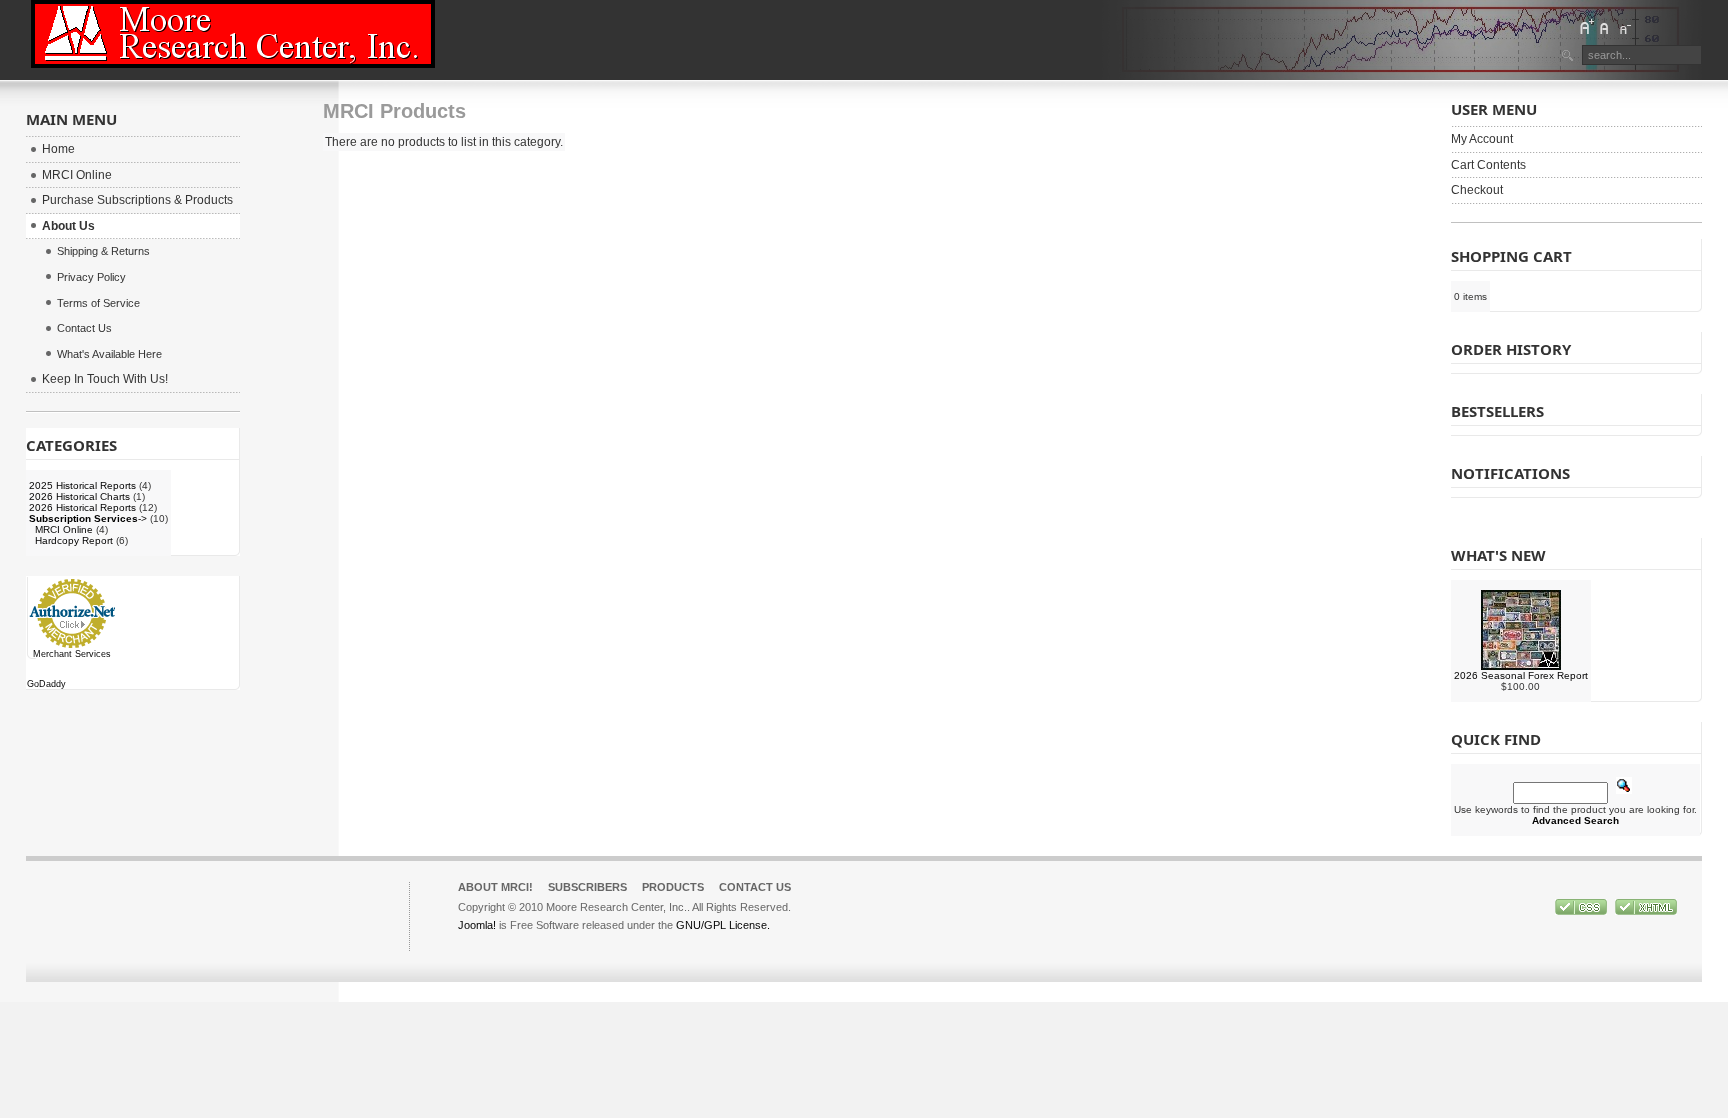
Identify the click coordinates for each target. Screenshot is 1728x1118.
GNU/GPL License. (723, 925)
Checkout (1477, 190)
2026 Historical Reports (82, 507)
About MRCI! (495, 887)
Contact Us (755, 887)
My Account (1482, 139)
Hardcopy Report (74, 540)
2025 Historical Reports (82, 485)
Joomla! (477, 925)
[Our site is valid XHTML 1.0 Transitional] (1646, 911)
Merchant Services (72, 654)
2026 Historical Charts (79, 496)
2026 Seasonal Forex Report (1521, 675)
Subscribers (587, 887)
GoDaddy (46, 684)
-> (88, 518)
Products (673, 887)
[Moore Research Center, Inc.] (233, 34)
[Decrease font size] (1624, 27)
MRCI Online (64, 529)
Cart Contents (1488, 165)
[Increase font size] (1586, 27)
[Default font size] (1605, 27)
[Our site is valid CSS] (1582, 911)
